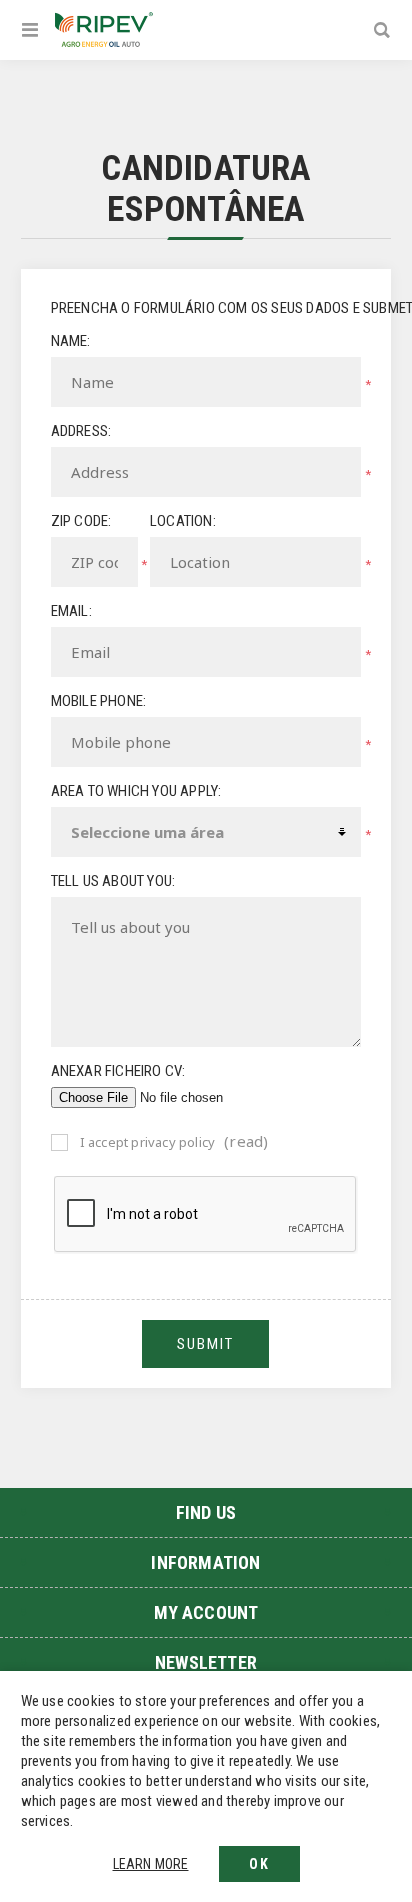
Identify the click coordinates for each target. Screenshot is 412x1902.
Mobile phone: (99, 701)
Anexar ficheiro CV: (118, 1071)
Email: (71, 611)
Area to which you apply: (136, 791)
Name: (71, 341)
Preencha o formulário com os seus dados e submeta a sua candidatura (206, 308)
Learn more (151, 1864)
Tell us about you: (113, 881)
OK (259, 1864)
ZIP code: (81, 521)
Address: (81, 431)
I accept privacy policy (148, 1142)
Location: (183, 521)
